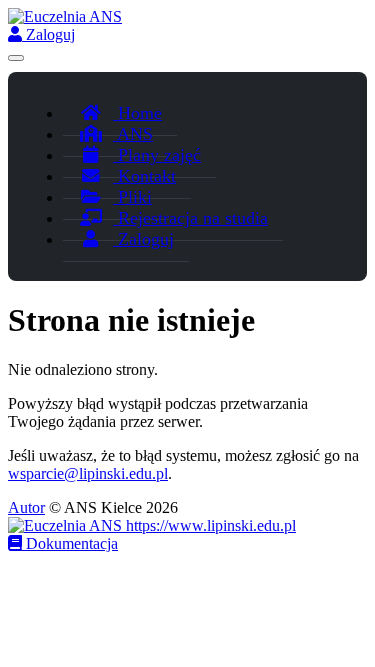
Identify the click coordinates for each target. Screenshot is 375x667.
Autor (26, 507)
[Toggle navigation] (16, 58)
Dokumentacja (70, 543)
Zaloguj (48, 34)
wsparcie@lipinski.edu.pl (88, 473)
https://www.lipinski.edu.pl (209, 525)
